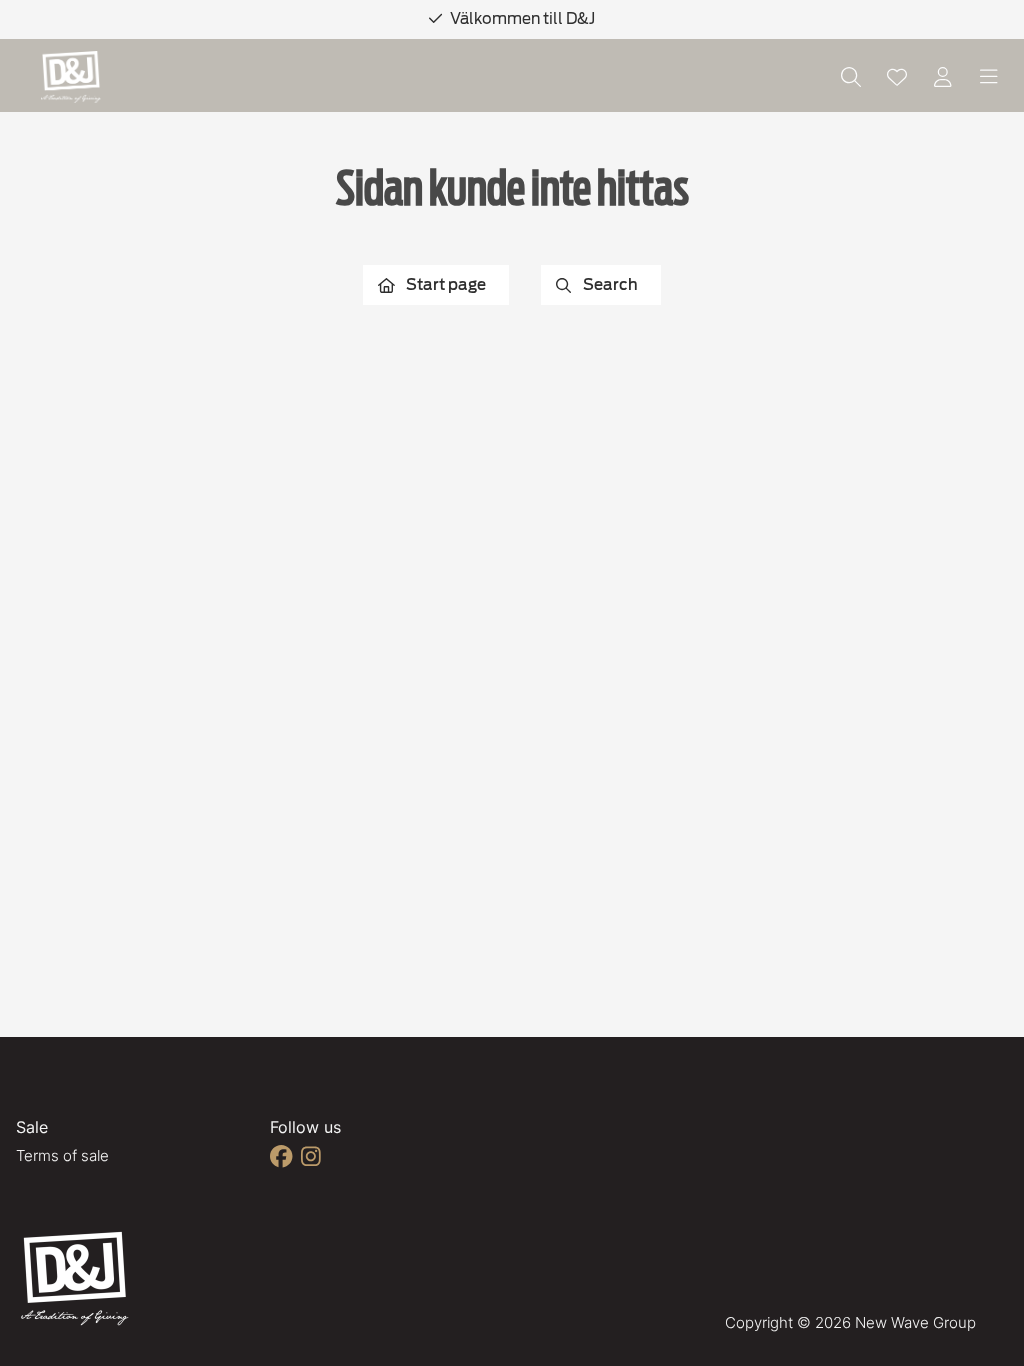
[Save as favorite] (897, 77)
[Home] (71, 77)
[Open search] (851, 77)
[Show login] (943, 77)
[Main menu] (989, 77)
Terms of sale (62, 1155)
